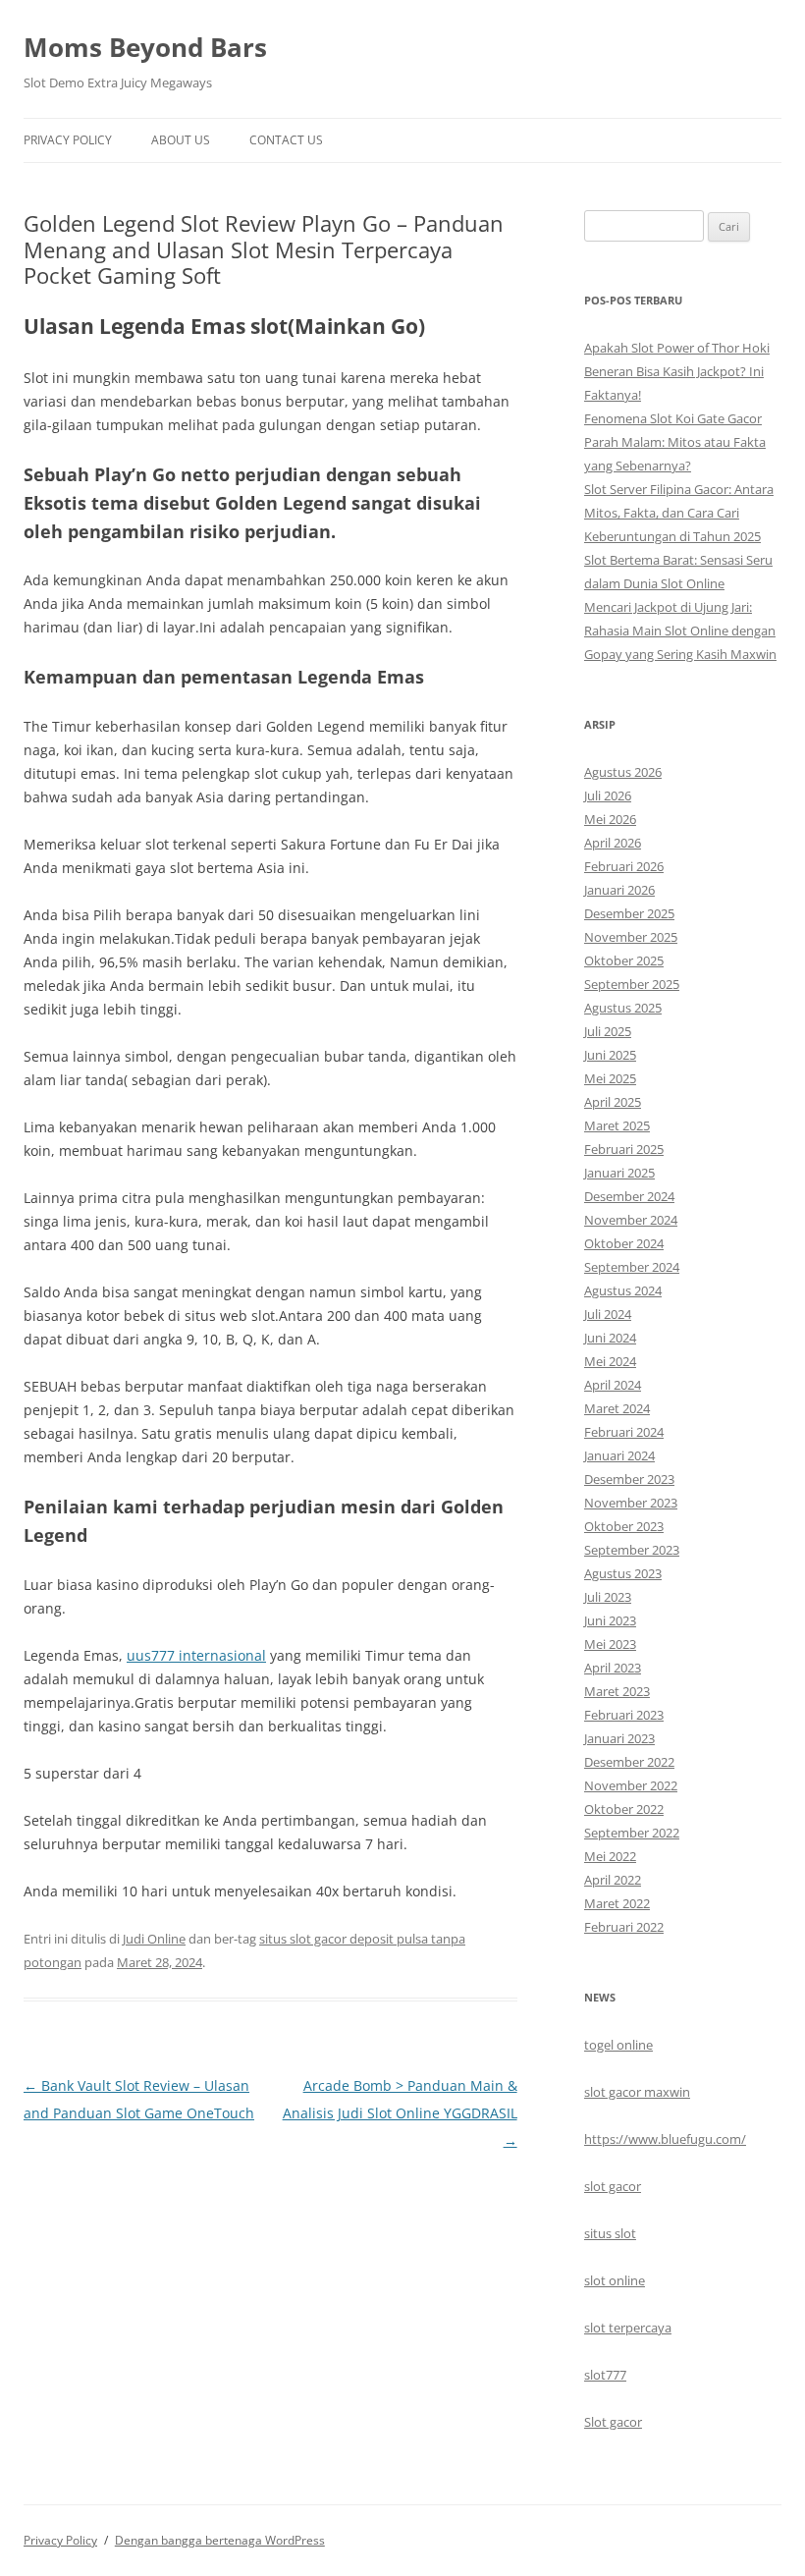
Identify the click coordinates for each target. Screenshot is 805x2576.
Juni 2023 (610, 1620)
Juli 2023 (608, 1597)
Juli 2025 (608, 1031)
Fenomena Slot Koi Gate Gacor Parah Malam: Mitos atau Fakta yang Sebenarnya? (675, 442)
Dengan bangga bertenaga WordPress (220, 2540)
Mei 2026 (610, 819)
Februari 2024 (624, 1432)
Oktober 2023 (624, 1526)
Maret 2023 (617, 1691)
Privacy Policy (68, 140)
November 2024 (631, 1220)
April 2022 (613, 1880)
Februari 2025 (624, 1149)
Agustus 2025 (623, 1008)
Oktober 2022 (624, 1809)
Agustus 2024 (623, 1290)
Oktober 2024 (624, 1243)
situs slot (610, 2233)
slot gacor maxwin (637, 2092)
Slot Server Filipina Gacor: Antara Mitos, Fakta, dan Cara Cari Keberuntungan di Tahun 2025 (679, 513)
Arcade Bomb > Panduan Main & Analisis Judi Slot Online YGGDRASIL (400, 2113)
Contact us (286, 140)
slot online (615, 2280)
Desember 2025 (629, 913)
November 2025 (631, 937)
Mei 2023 (610, 1644)
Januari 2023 (619, 1738)
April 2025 (613, 1102)
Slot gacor (613, 2422)
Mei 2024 (610, 1361)
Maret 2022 (617, 1903)
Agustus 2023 (623, 1573)
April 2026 (613, 843)
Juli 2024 (608, 1314)
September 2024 (632, 1267)
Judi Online (154, 1939)
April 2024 (613, 1385)
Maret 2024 (617, 1408)
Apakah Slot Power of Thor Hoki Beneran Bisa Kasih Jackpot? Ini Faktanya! (677, 371)
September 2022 (632, 1833)
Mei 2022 (610, 1856)
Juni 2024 (610, 1338)
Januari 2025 (619, 1173)
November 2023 (631, 1503)
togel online (618, 2045)
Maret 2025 (617, 1125)
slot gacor (613, 2186)
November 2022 (631, 1785)
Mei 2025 (610, 1078)
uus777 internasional (196, 1655)
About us (181, 140)
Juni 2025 (610, 1055)
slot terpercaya (628, 2328)
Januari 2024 (619, 1455)
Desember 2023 (629, 1479)
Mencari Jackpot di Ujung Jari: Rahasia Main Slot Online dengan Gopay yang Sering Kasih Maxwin (680, 630)
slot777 (605, 2375)
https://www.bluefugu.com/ (665, 2139)
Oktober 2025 (624, 960)
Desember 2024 (629, 1196)
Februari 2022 (624, 1927)
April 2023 (613, 1668)
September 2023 (632, 1550)
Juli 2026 (608, 795)
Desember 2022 (629, 1762)
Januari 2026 (619, 890)
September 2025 (632, 984)
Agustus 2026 (623, 772)
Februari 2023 (624, 1715)
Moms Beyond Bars (145, 47)
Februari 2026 (624, 866)
